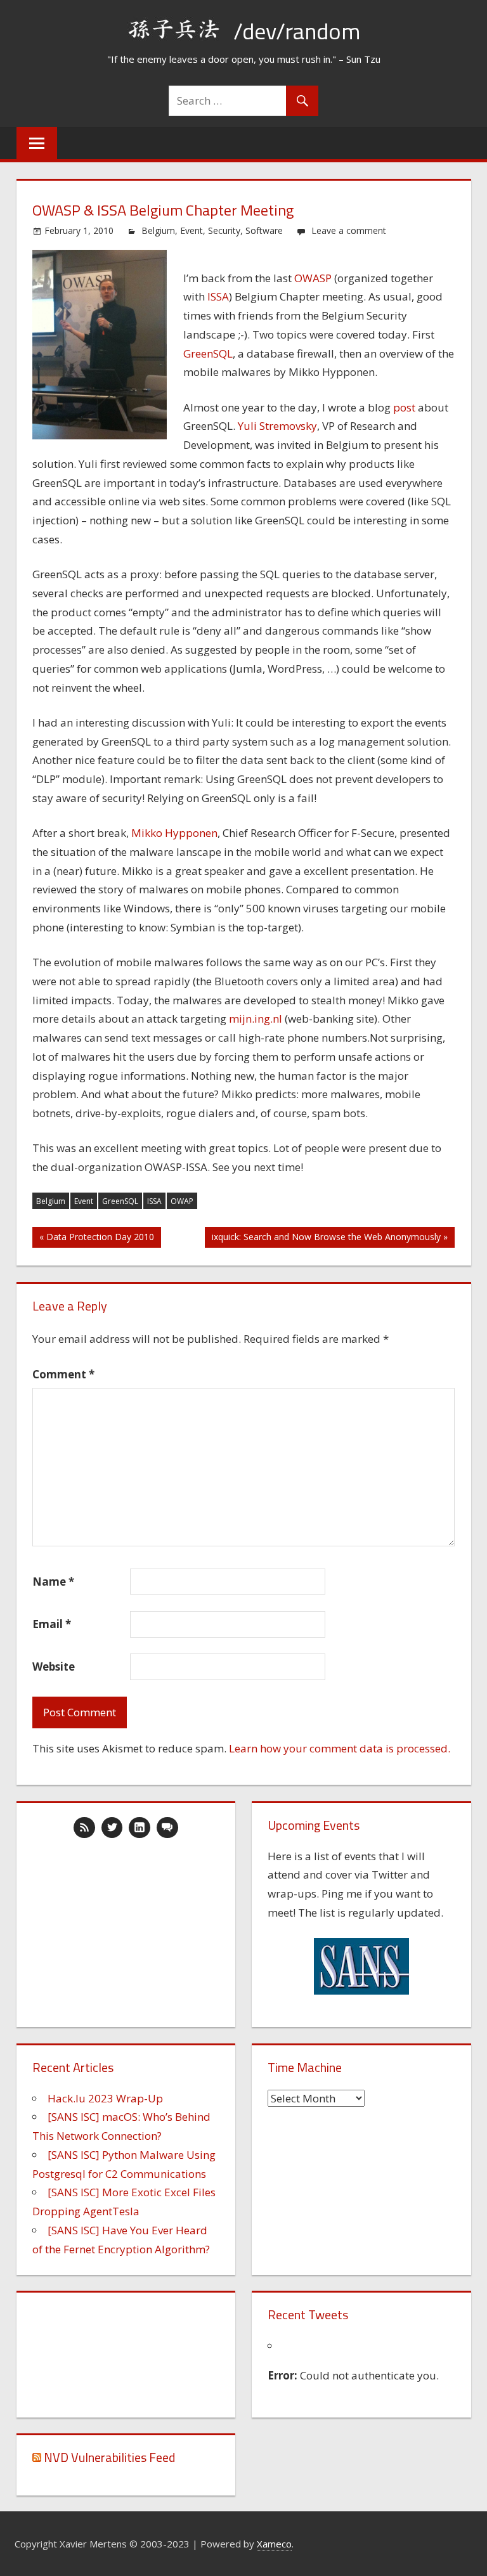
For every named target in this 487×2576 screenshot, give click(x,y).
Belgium (158, 230)
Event (192, 230)
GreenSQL (208, 353)
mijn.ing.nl (256, 1019)
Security (224, 230)
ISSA (218, 296)
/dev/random (297, 31)
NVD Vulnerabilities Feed (109, 2457)
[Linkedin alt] (140, 1828)
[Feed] (84, 1828)
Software (264, 230)
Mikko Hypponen (174, 833)
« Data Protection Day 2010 (97, 1237)
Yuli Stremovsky (277, 426)
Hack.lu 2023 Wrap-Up (105, 2098)
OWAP (182, 1201)
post (404, 407)
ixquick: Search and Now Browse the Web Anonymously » (330, 1237)
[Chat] (167, 1828)
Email (52, 1624)
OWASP (313, 278)
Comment (63, 1374)
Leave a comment (349, 230)
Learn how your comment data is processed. (340, 1748)
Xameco (274, 2544)
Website (54, 1667)
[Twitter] (112, 1828)
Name (53, 1582)
